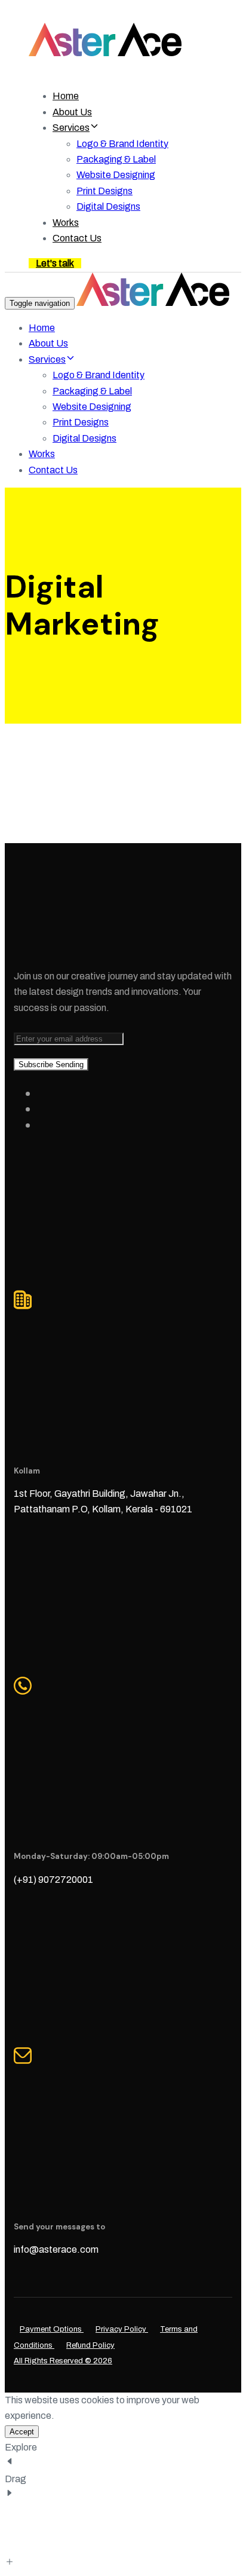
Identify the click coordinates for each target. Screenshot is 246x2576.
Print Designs (104, 191)
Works (66, 223)
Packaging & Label (116, 159)
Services (71, 128)
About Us (72, 112)
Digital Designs (108, 206)
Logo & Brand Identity (122, 144)
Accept (22, 2432)
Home (66, 96)
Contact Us (77, 238)
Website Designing (116, 175)
